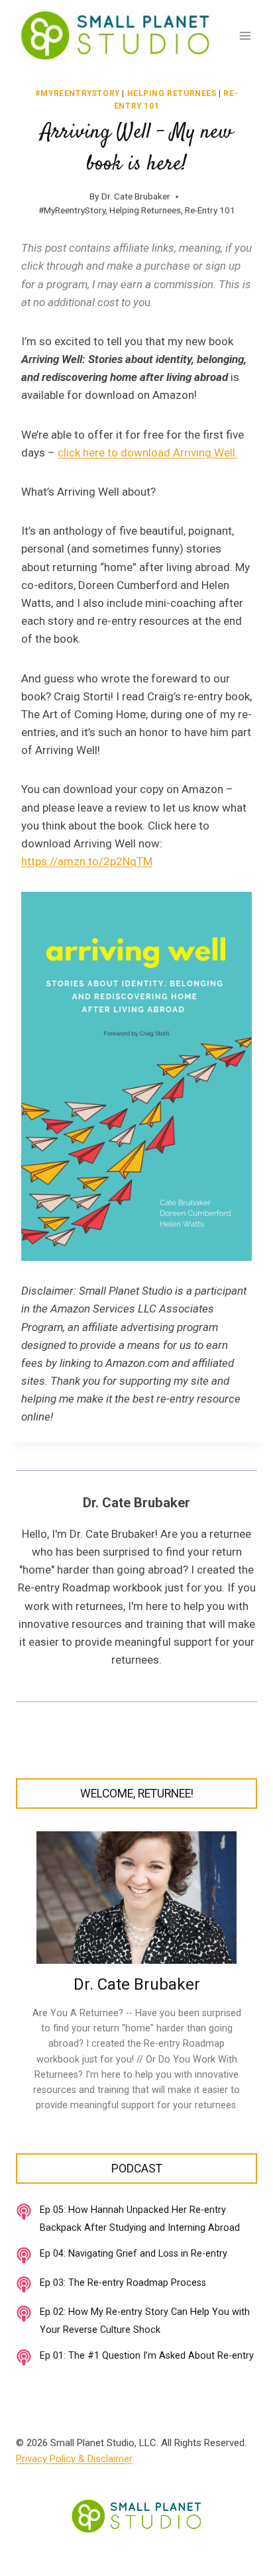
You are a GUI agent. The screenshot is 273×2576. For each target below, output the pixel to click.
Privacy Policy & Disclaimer (74, 2459)
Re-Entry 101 (210, 210)
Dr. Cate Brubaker (136, 196)
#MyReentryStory (78, 93)
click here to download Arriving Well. (148, 453)
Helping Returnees (172, 93)
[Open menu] (245, 35)
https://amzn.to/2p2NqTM (87, 861)
